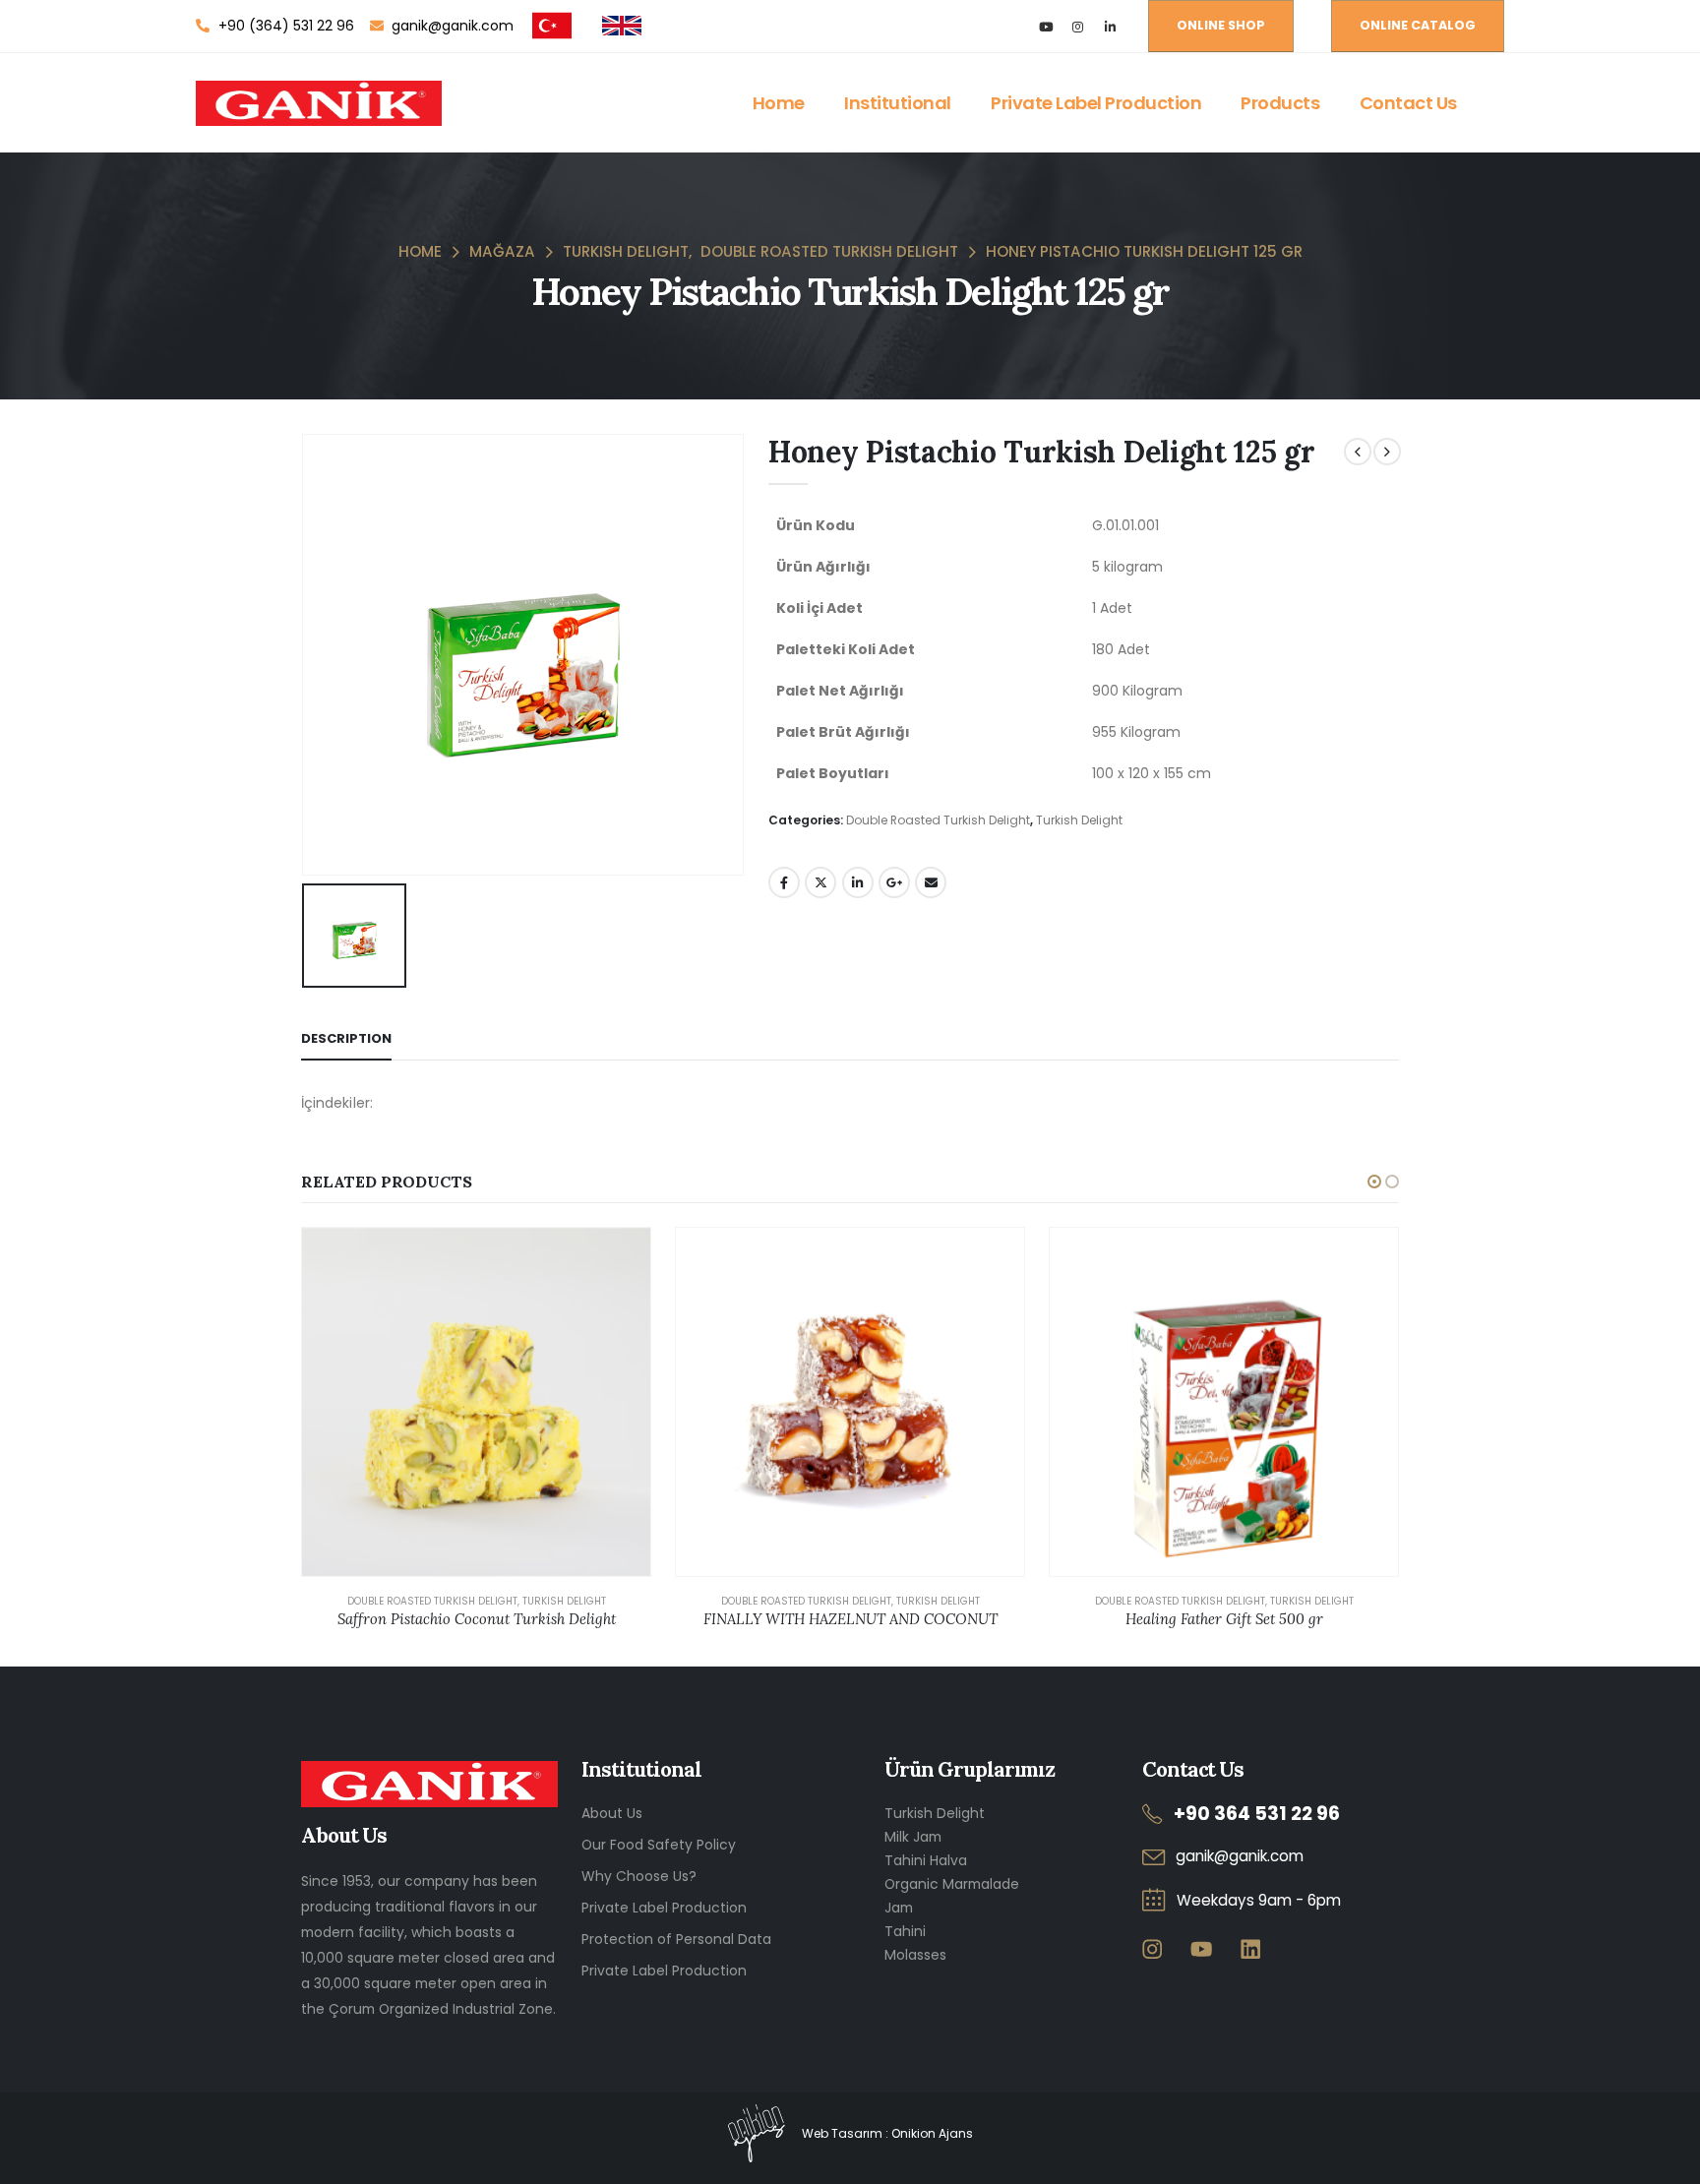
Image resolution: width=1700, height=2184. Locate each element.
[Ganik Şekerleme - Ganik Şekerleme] (319, 103)
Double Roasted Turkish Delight (938, 820)
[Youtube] (1045, 26)
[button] (1374, 1182)
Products (1280, 103)
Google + (894, 882)
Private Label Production (1096, 103)
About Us (612, 1813)
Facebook (784, 882)
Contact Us (1408, 103)
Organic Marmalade (952, 1884)
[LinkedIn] (1110, 26)
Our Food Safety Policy (659, 1845)
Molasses (915, 1955)
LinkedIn (858, 882)
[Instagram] (1078, 26)
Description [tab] (346, 1038)
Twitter (820, 882)
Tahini (905, 1931)
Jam (899, 1908)
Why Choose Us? (639, 1876)
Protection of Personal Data (676, 1939)
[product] (476, 1402)
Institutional (898, 103)
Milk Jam (913, 1837)
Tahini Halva (926, 1860)
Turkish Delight (1079, 820)
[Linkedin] (1250, 1948)
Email (931, 882)
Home (779, 103)
